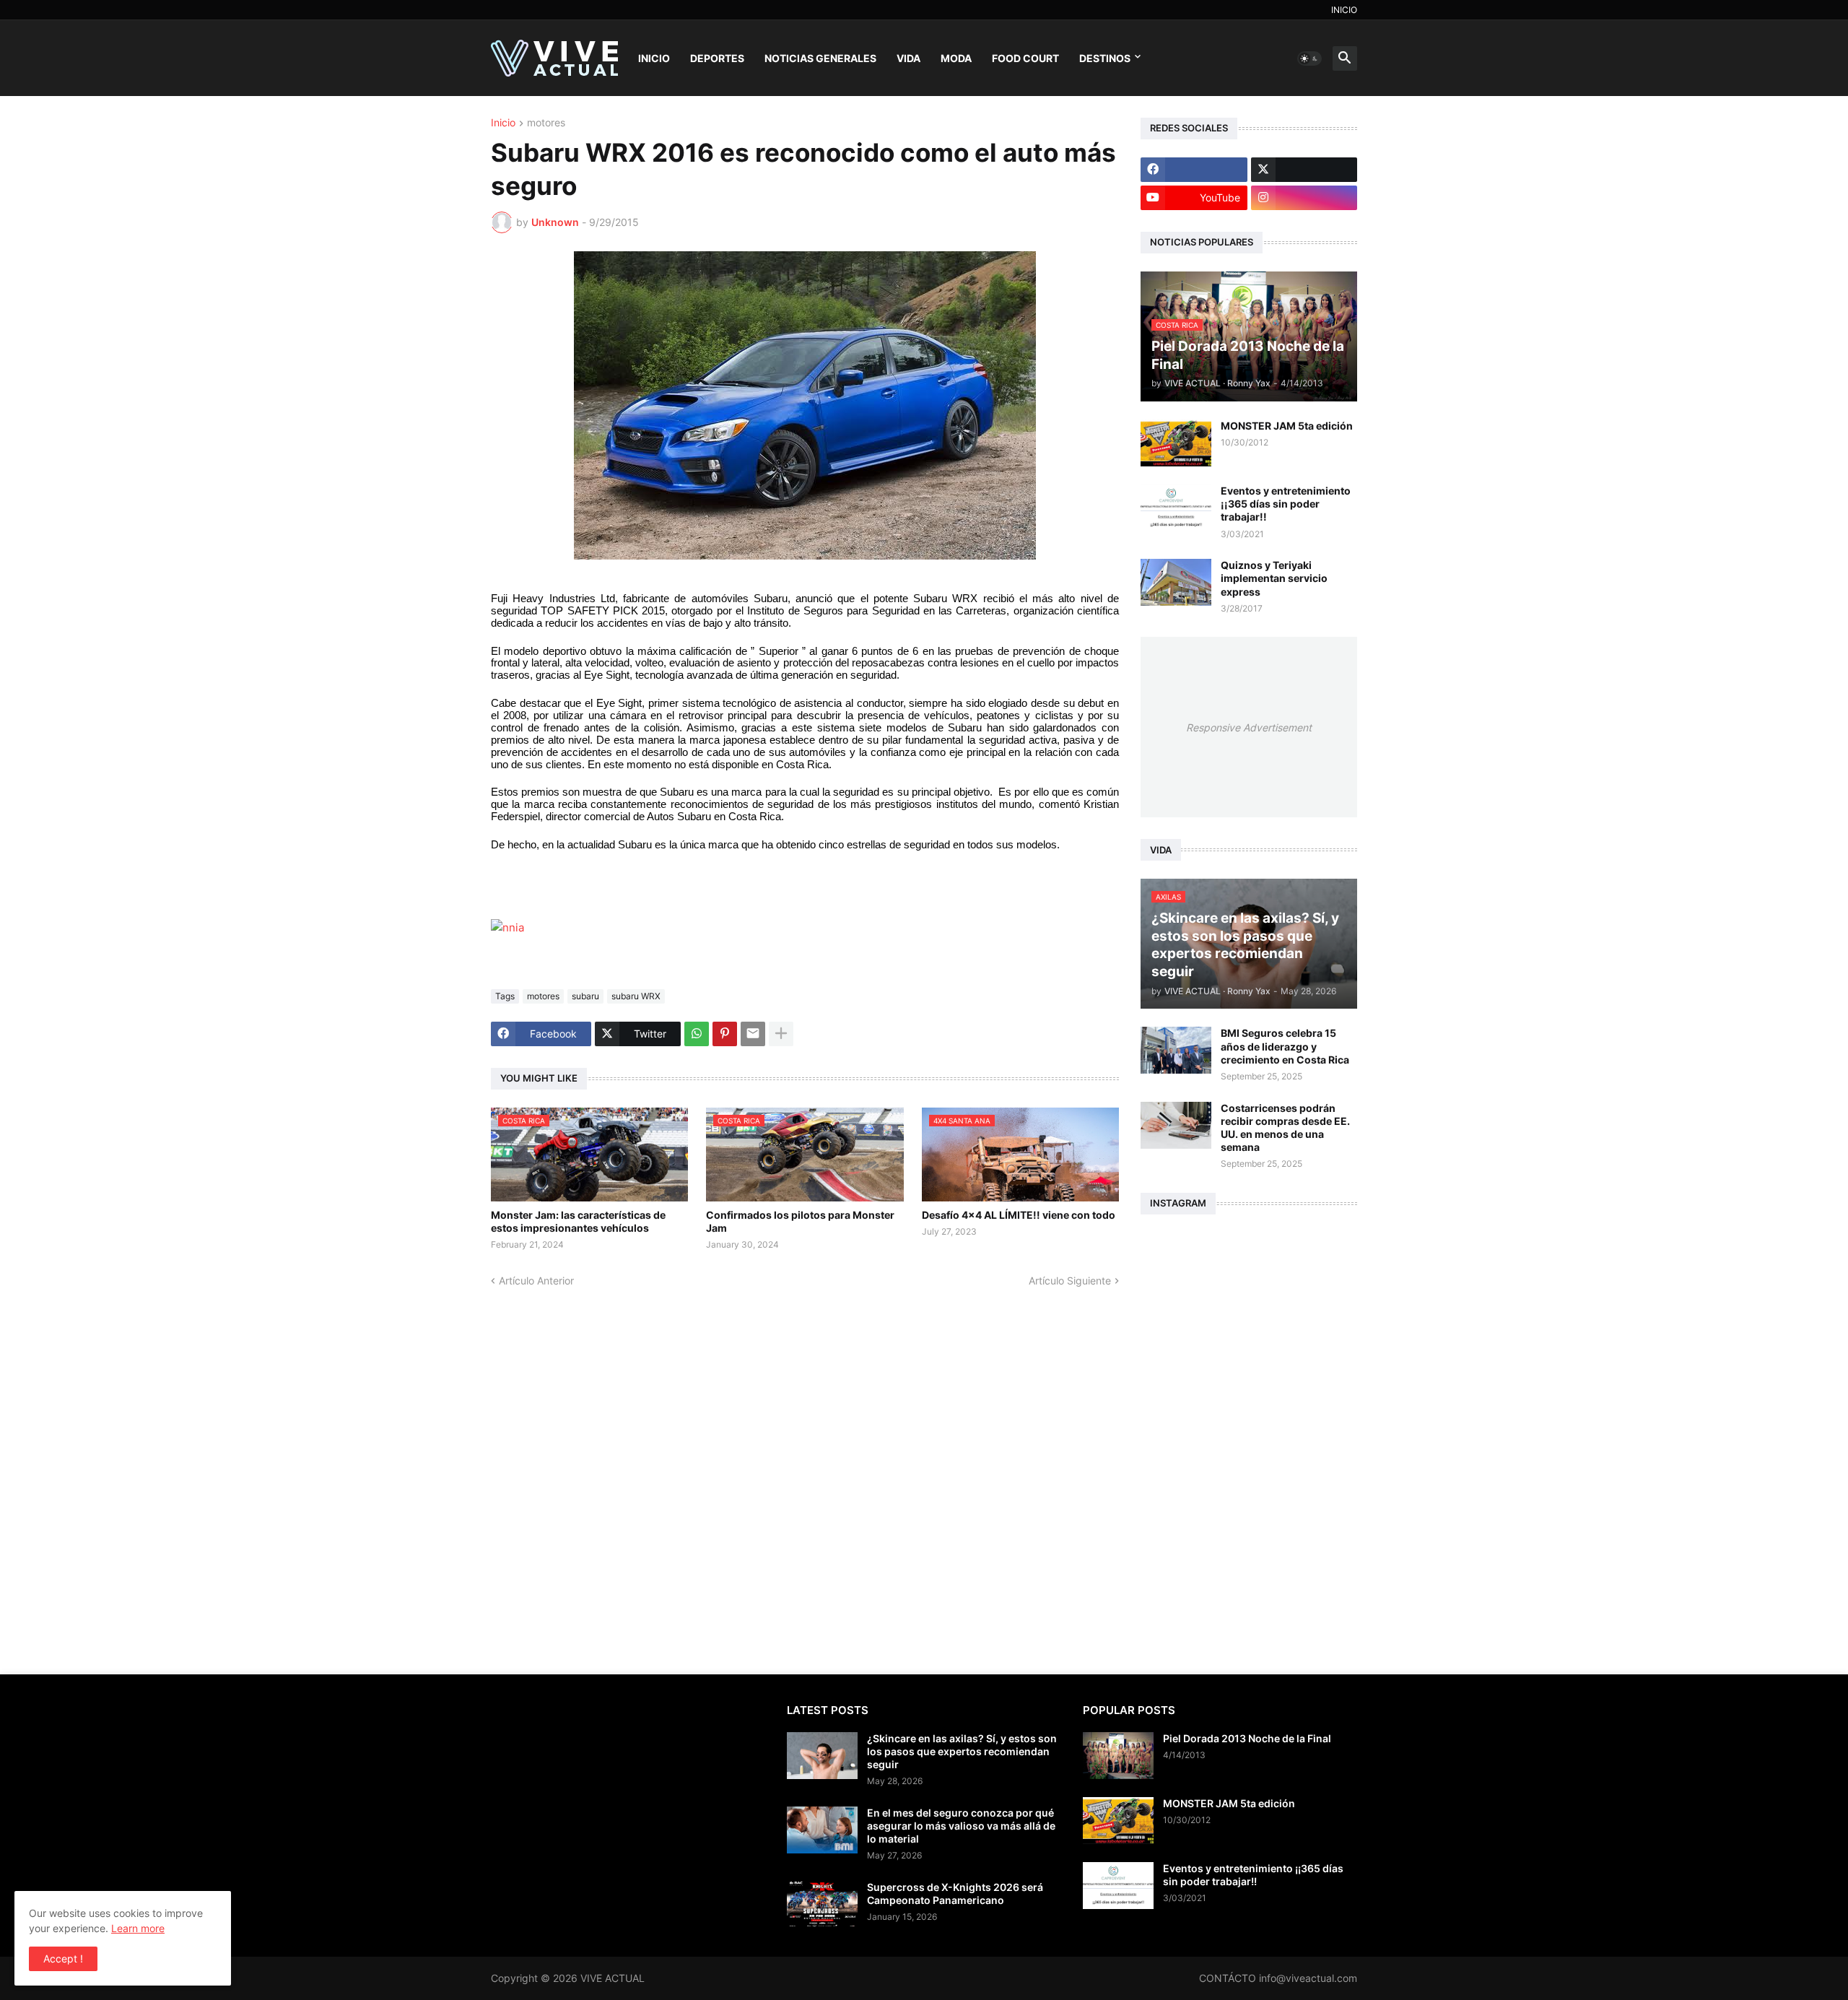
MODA (956, 58)
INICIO (1344, 10)
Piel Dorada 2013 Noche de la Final (1247, 1738)
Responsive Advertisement (1249, 727)
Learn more (138, 1928)
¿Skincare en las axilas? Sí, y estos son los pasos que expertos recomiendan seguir (962, 1751)
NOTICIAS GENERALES (820, 58)
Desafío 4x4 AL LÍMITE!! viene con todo (1019, 1215)
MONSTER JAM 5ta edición (1287, 426)
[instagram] (1304, 198)
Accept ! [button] (63, 1958)
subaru (585, 996)
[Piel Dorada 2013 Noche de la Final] (1118, 1756)
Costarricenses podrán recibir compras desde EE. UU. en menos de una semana (1285, 1128)
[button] (1309, 58)
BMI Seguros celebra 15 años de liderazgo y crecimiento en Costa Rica (1285, 1046)
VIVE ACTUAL (613, 1978)
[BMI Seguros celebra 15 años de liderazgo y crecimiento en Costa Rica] (1176, 1050)
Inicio (503, 123)
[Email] (753, 1034)
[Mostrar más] (781, 1034)
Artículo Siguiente (1070, 1281)
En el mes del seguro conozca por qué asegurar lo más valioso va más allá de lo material (961, 1826)
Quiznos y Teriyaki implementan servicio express (1274, 578)
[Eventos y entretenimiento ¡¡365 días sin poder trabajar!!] (1176, 508)
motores (546, 123)
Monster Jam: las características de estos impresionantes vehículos (578, 1221)
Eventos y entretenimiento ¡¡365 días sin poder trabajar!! (1286, 504)
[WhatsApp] (697, 1034)
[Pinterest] (725, 1034)
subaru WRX (636, 996)
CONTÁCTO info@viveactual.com (1278, 1978)
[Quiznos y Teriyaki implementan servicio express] (1176, 582)
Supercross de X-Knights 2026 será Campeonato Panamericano (955, 1894)
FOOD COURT (1025, 58)
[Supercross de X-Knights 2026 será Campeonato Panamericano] (822, 1904)
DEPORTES (717, 58)
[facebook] (1194, 170)
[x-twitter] (1304, 170)
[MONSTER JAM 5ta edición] (1176, 443)
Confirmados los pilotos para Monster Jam (800, 1221)
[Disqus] (805, 1468)
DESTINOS (1105, 58)
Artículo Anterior (536, 1281)
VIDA (908, 58)
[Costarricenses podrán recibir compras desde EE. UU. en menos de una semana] (1176, 1125)
